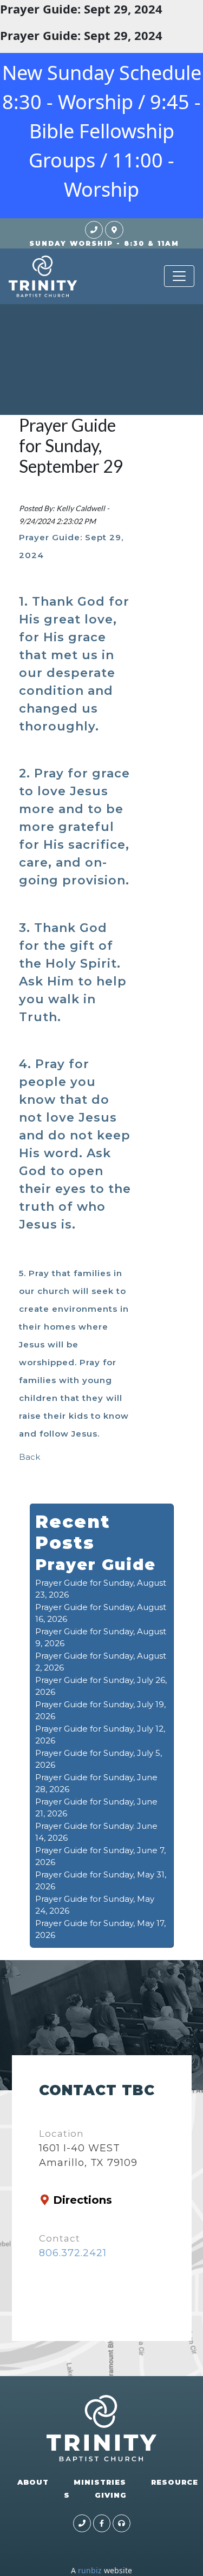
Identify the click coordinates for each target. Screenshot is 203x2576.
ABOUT (33, 2482)
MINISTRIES (100, 2482)
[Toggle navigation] (179, 276)
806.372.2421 (73, 2253)
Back (30, 1457)
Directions (83, 2200)
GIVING (111, 2495)
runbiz (90, 2570)
